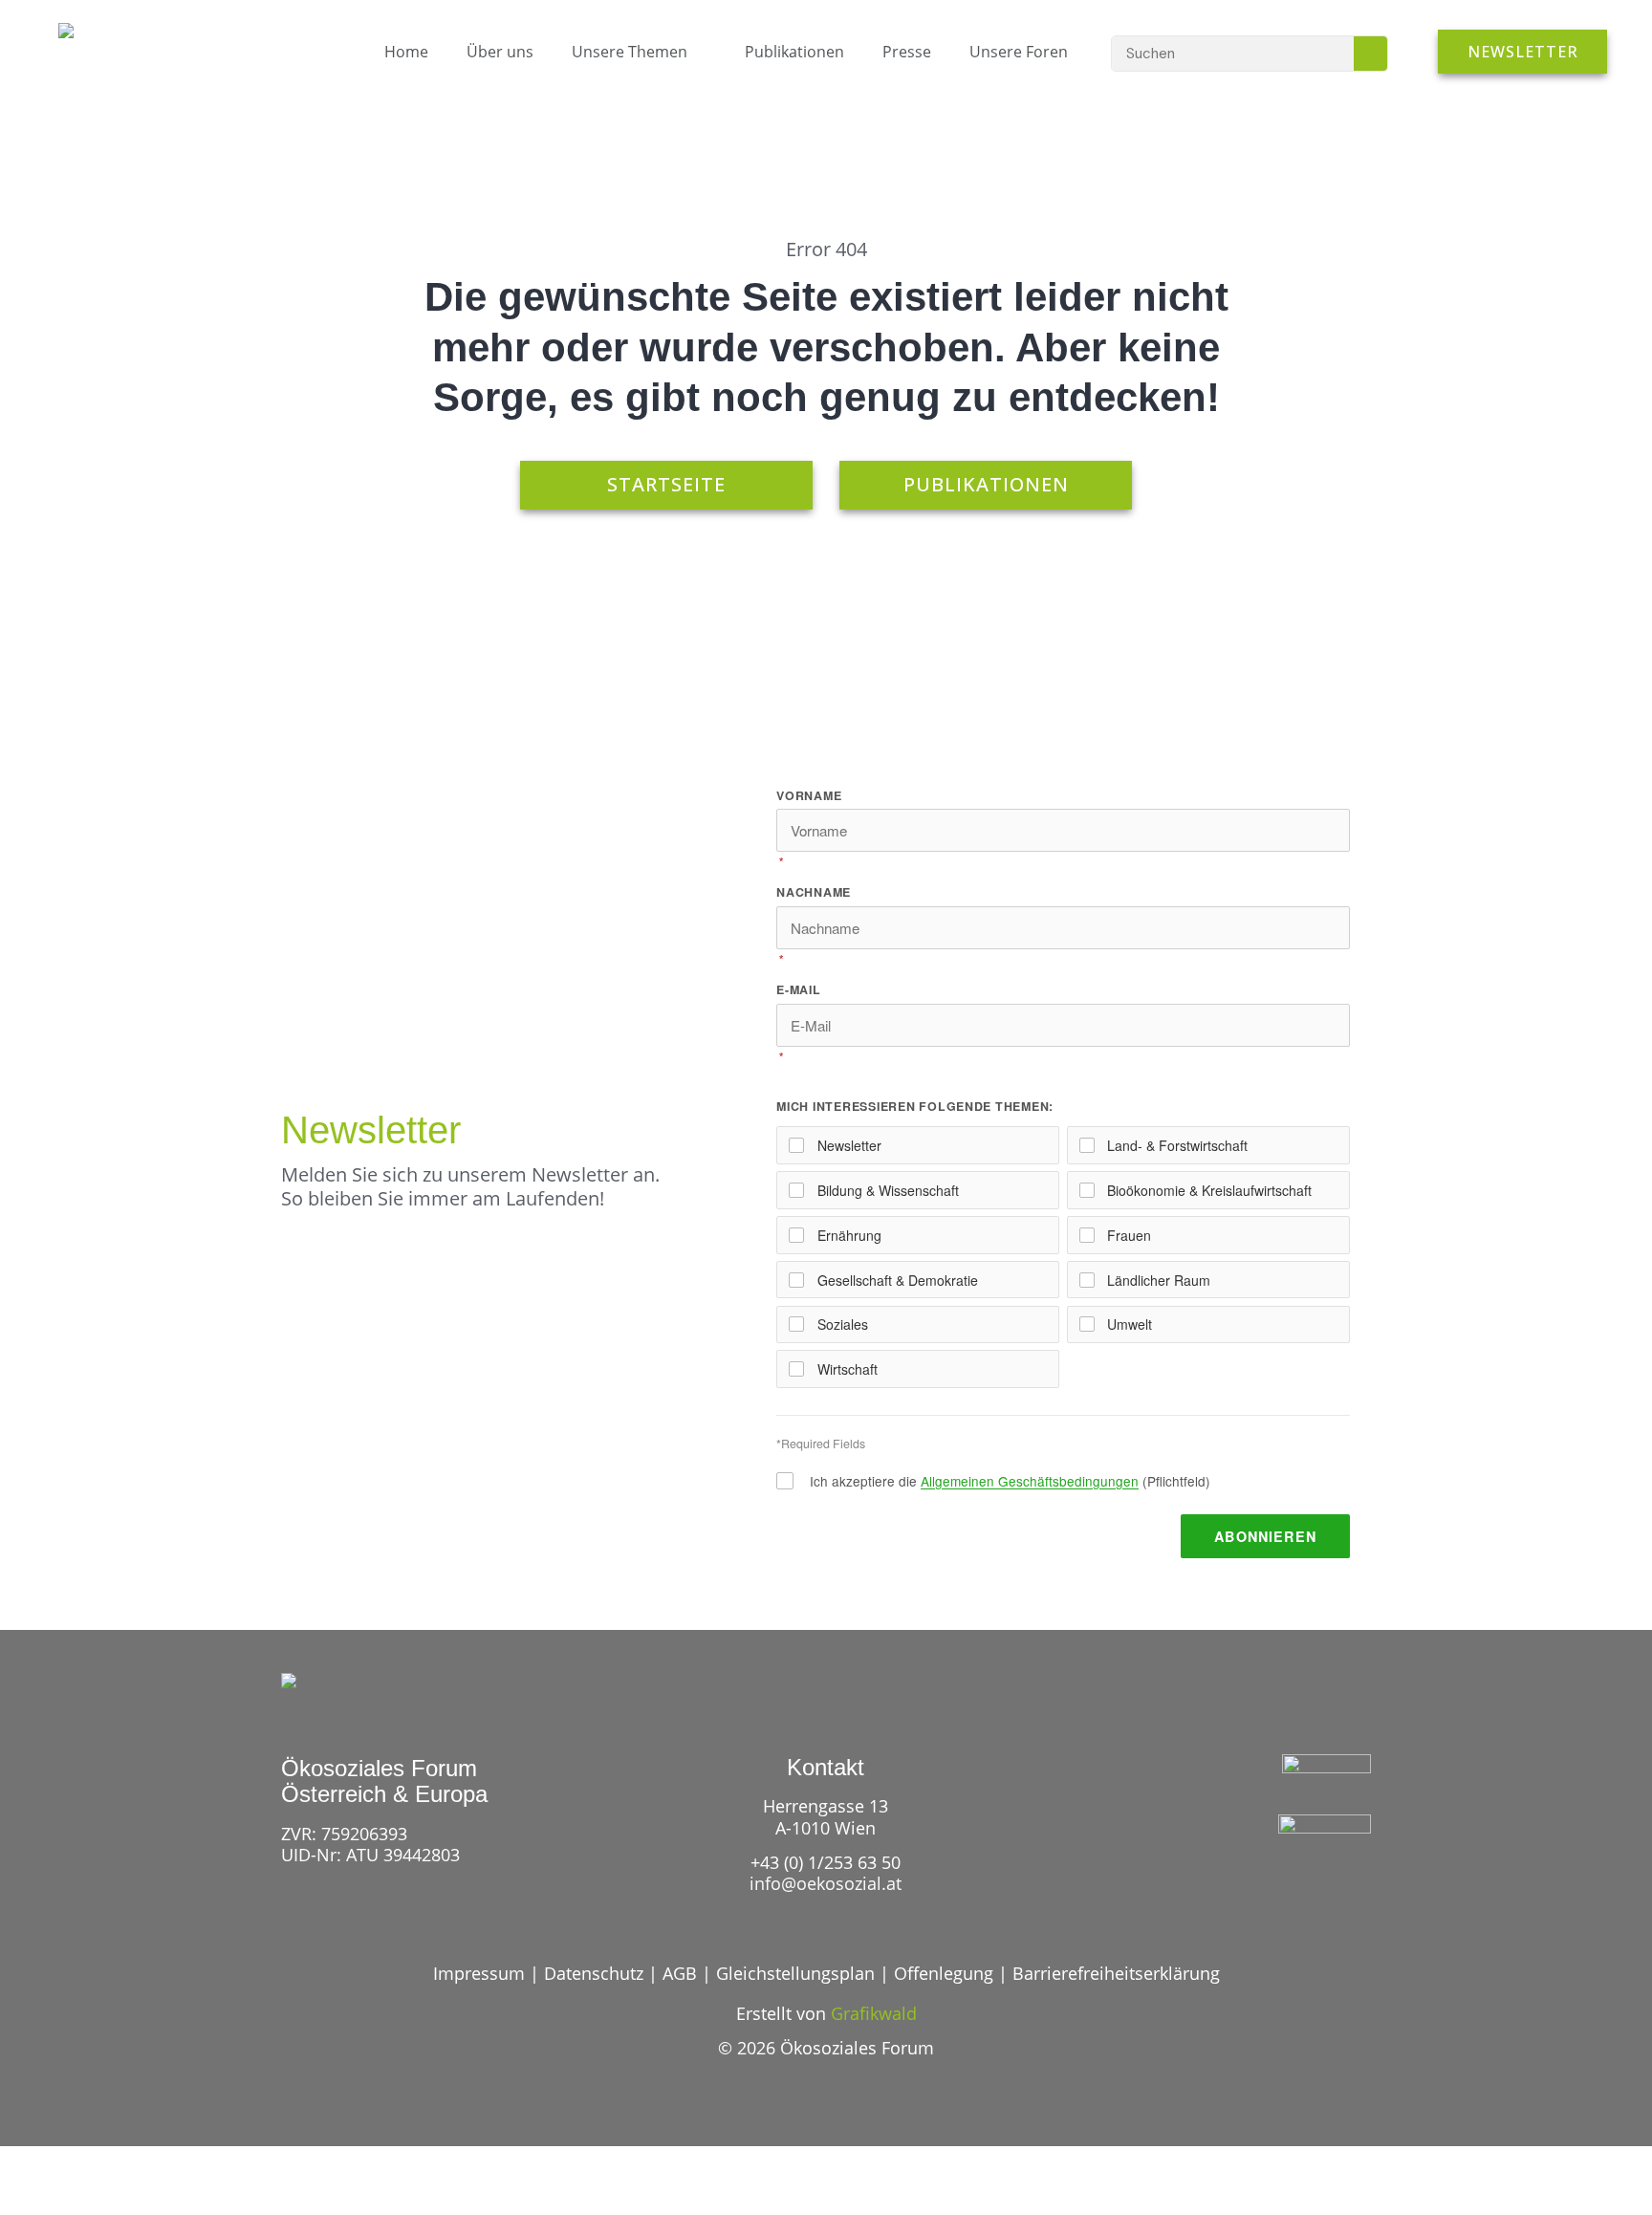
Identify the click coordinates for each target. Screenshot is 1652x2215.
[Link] (1288, 1889)
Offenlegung (944, 1973)
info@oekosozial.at (826, 1883)
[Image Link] (108, 40)
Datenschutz (594, 1973)
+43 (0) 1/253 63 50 (826, 1862)
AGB (680, 1973)
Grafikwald (874, 2013)
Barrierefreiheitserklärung (1116, 1973)
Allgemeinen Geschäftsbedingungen (1030, 1481)
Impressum (479, 1973)
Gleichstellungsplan (795, 1973)
